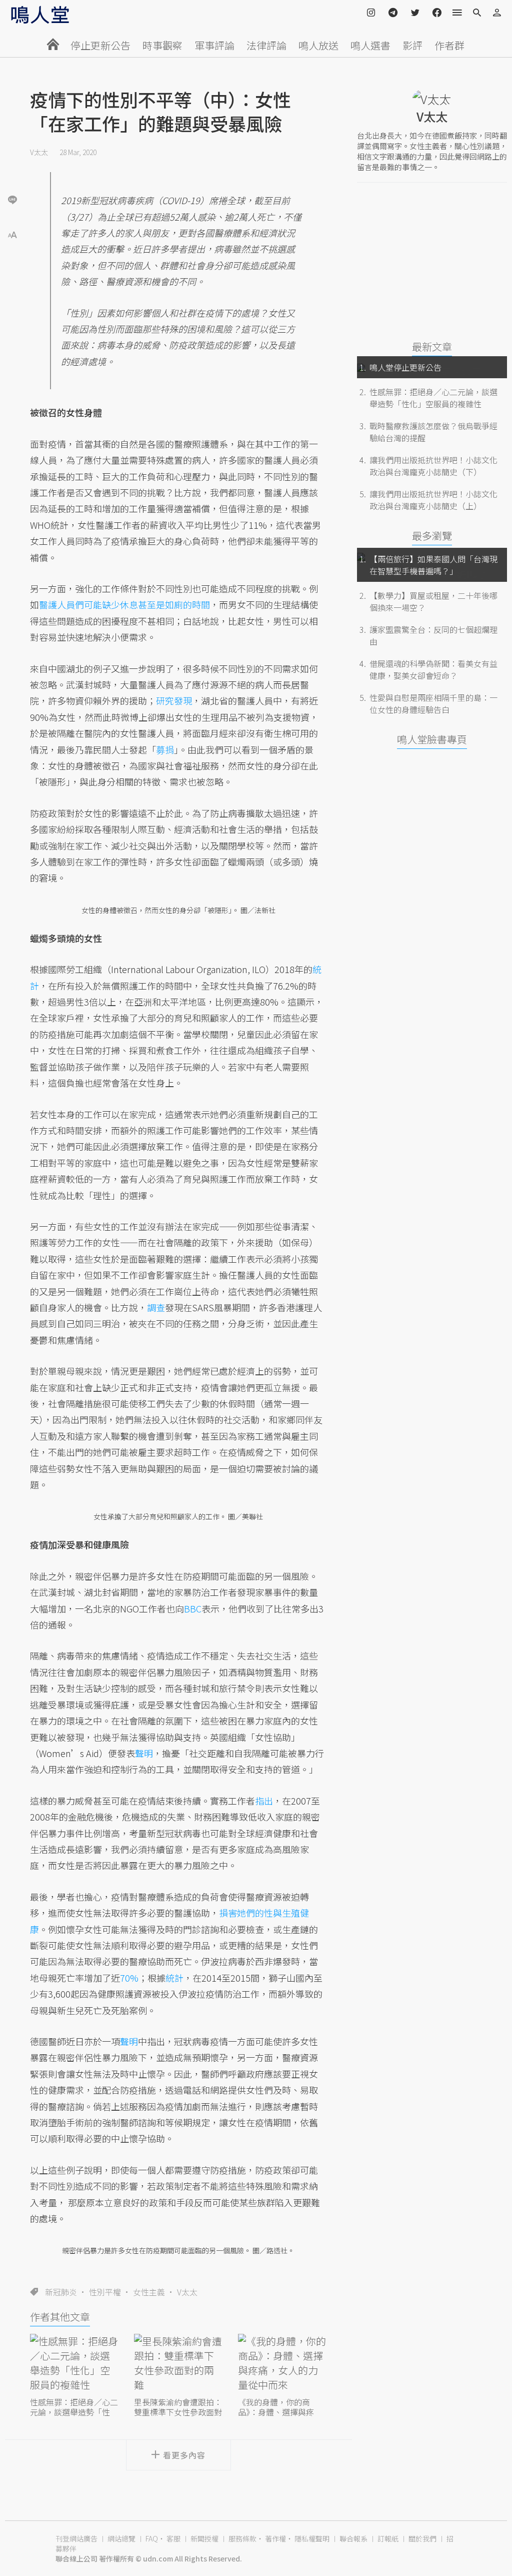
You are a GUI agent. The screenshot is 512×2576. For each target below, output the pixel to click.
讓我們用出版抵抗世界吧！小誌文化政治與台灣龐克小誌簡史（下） (433, 466)
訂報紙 (388, 2538)
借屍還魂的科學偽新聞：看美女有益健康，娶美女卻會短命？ (433, 669)
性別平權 (105, 2292)
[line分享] (12, 199)
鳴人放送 (318, 45)
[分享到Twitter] (12, 167)
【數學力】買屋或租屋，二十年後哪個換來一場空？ (433, 601)
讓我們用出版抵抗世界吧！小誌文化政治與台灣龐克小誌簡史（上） (433, 500)
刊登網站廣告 (76, 2538)
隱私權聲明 (312, 2538)
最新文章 (432, 346)
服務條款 (242, 2538)
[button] (12, 234)
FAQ (152, 2538)
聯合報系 (353, 2538)
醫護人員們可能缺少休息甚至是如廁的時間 (124, 604)
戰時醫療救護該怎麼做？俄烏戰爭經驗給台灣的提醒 (433, 432)
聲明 (144, 1753)
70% (129, 1978)
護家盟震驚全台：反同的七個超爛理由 (433, 635)
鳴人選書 (370, 45)
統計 (174, 1978)
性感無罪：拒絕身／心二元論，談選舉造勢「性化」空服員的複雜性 (433, 398)
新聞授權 (204, 2538)
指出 (264, 1801)
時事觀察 (162, 45)
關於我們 (422, 2538)
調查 (156, 1307)
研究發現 (174, 700)
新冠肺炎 (61, 2292)
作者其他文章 (60, 2317)
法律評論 (266, 45)
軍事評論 (214, 45)
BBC (193, 1608)
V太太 (39, 152)
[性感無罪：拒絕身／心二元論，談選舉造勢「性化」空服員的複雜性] (74, 2364)
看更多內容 (184, 2455)
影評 (412, 45)
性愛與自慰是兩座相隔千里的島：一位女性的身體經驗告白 (433, 703)
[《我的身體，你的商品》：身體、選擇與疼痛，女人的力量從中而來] (282, 2364)
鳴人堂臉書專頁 (432, 739)
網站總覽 (121, 2538)
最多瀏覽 (432, 536)
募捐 (165, 749)
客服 (173, 2538)
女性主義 (149, 2292)
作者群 (449, 45)
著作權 (275, 2538)
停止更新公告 (100, 45)
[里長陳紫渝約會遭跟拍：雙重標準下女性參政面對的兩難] (178, 2364)
